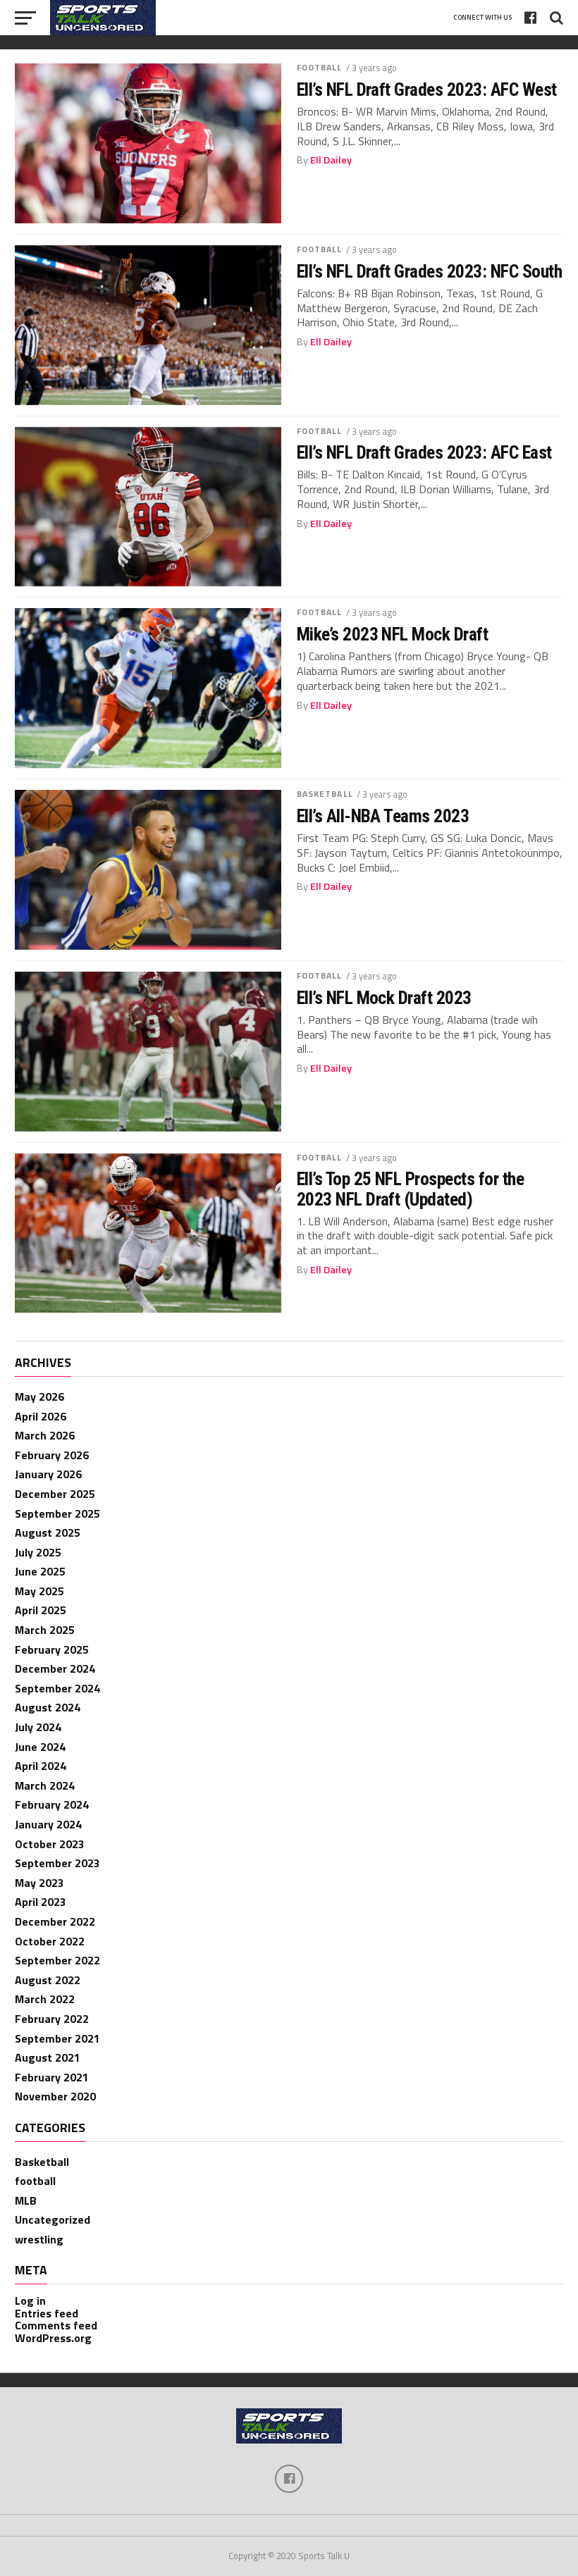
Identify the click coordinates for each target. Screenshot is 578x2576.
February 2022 (52, 2019)
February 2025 (52, 1649)
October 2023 (50, 1844)
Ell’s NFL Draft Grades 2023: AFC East (424, 452)
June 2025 (40, 1571)
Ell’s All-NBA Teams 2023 (383, 816)
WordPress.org (53, 2338)
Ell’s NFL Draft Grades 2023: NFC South (430, 271)
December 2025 (55, 1494)
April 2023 (41, 1902)
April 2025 (41, 1610)
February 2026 (52, 1455)
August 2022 (48, 1980)
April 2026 (41, 1416)
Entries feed (47, 2313)
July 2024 (38, 1727)
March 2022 (45, 1999)
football (320, 67)
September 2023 (57, 1863)
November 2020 (55, 2096)
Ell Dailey (331, 160)
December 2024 (55, 1668)
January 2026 (48, 1474)
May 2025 (39, 1591)
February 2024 (52, 1804)
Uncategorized (53, 2219)
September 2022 (57, 1960)
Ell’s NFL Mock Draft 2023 (384, 998)
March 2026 (45, 1435)
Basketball (325, 794)
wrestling (39, 2239)
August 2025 (48, 1532)
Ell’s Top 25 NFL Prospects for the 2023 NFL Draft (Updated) (411, 1189)
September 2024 (57, 1688)
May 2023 (39, 1883)
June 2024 (40, 1747)
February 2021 (52, 2077)
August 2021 (48, 2057)
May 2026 (39, 1397)
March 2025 (45, 1630)
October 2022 (50, 1941)
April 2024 (41, 1766)
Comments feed (56, 2325)
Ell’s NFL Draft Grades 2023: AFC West (427, 89)
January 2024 (48, 1824)
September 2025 (57, 1513)
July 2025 (38, 1552)
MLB (26, 2200)
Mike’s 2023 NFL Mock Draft (393, 634)
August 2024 (48, 1707)
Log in (30, 2301)
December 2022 (55, 1921)
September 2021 (57, 2038)
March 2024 (45, 1785)
